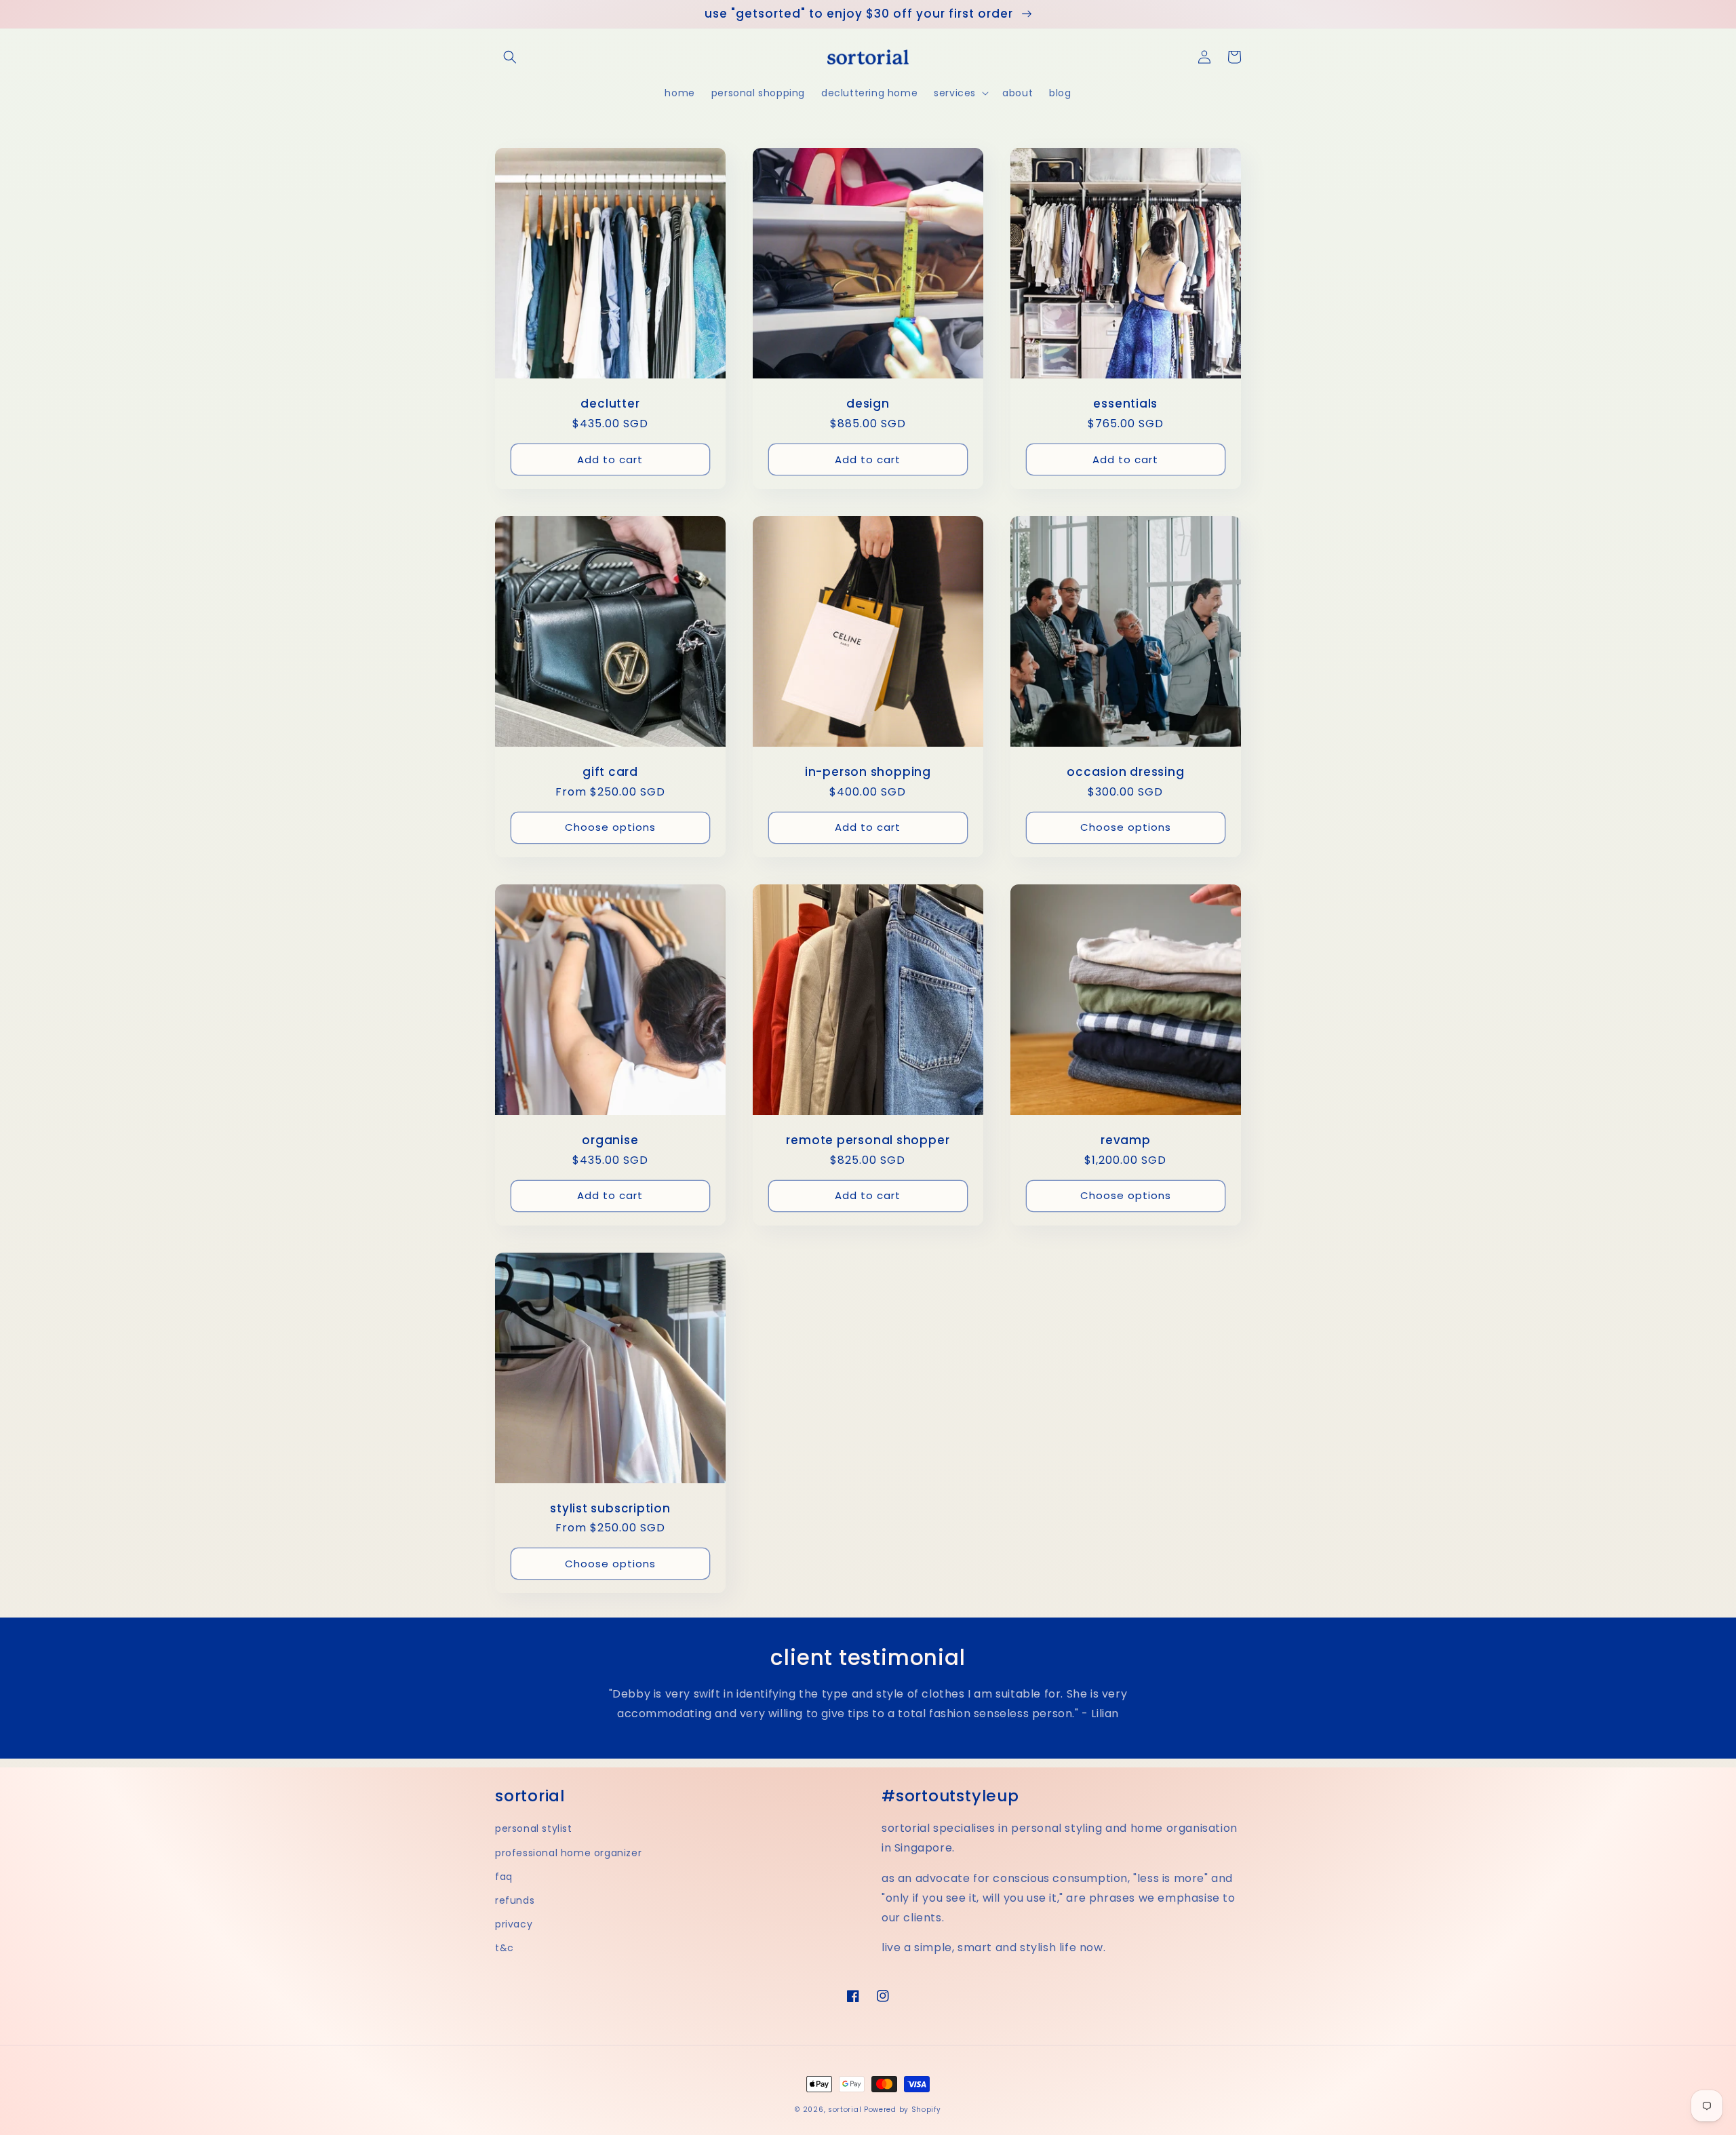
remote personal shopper (868, 1140)
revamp (1126, 1140)
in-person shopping (868, 772)
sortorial (845, 2110)
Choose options (610, 827)
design (868, 404)
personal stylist (534, 1828)
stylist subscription (610, 1509)
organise (610, 1140)
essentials (1125, 404)
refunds (515, 1900)
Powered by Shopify (903, 2110)
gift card (610, 772)
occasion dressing (1125, 772)
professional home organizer (568, 1853)
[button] (510, 57)
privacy (514, 1924)
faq (504, 1877)
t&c (505, 1948)
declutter (610, 404)
